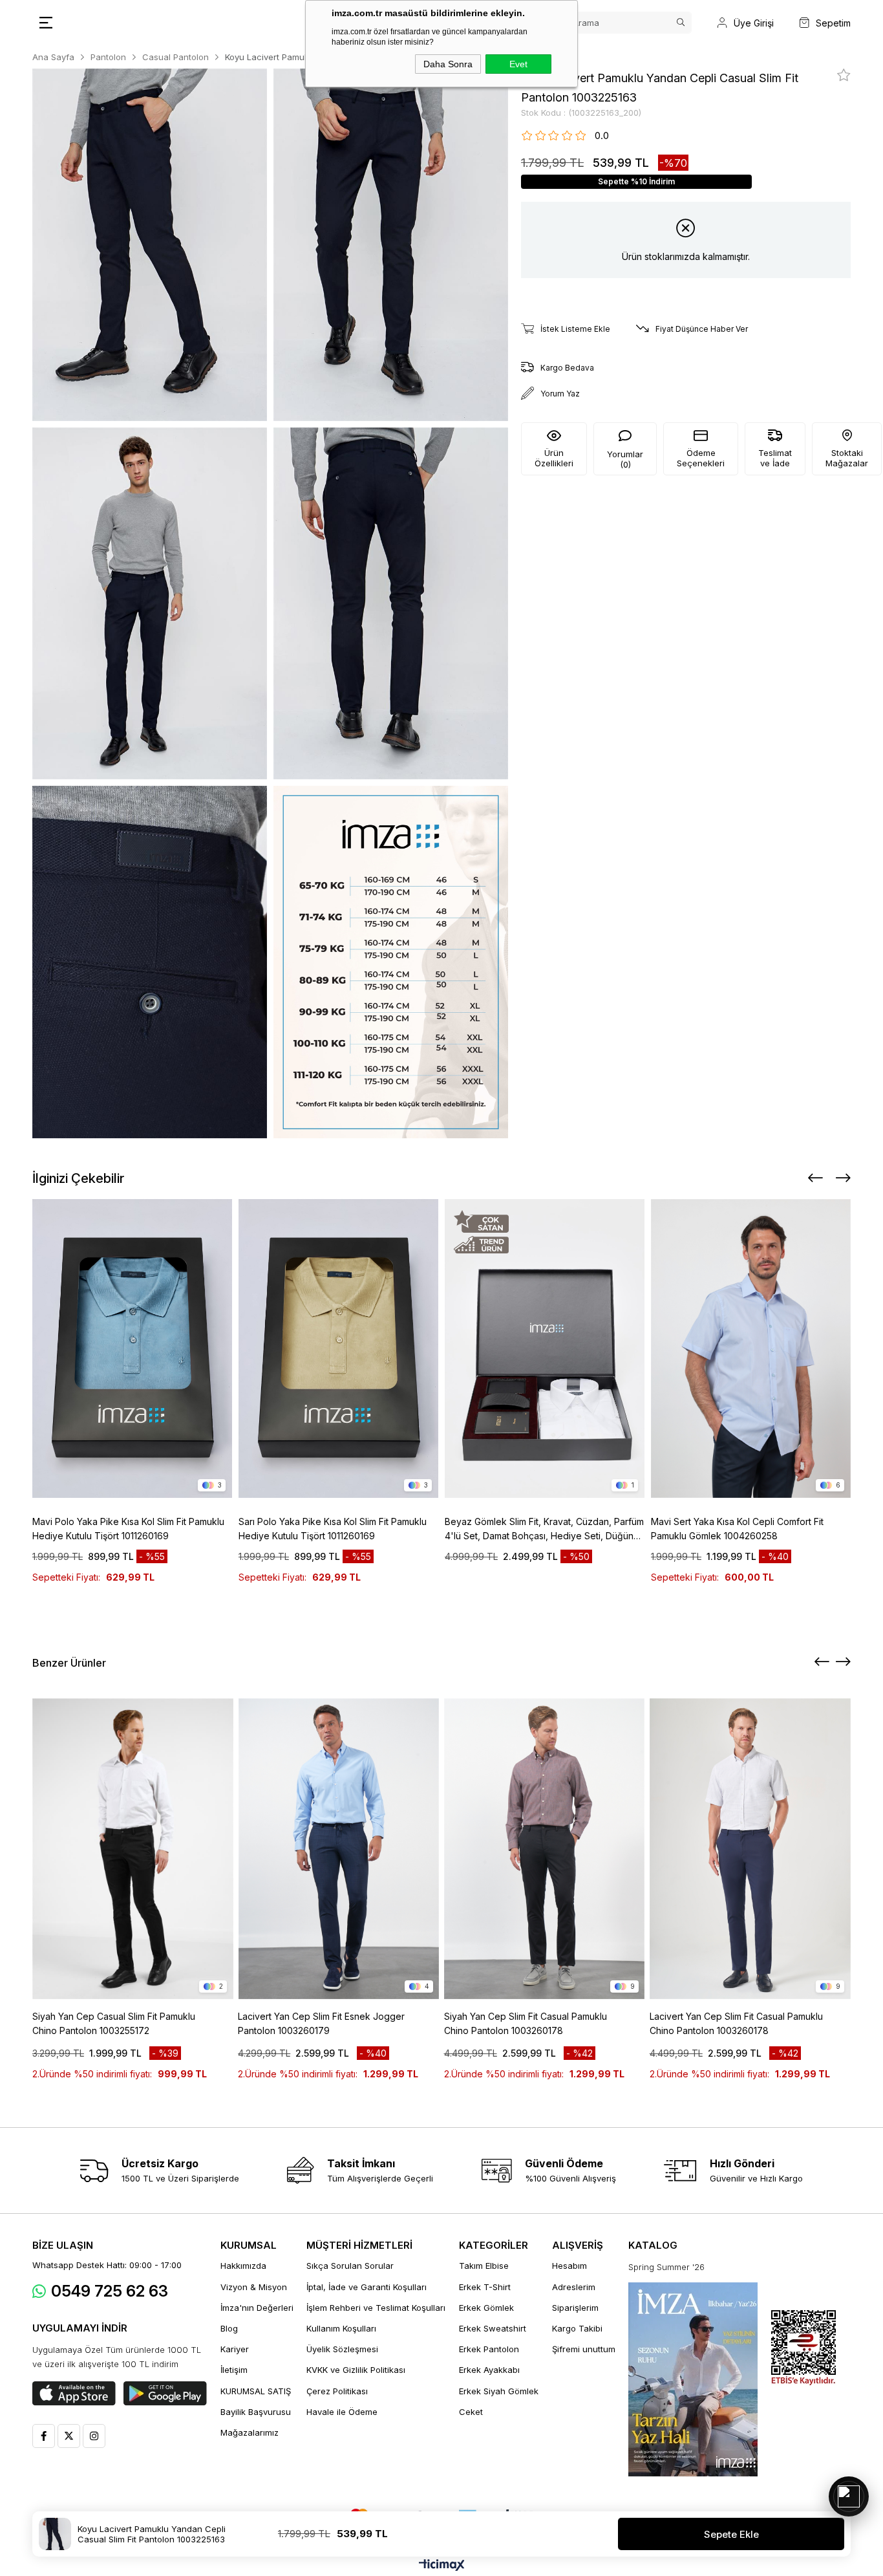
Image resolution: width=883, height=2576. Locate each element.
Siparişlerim (575, 2308)
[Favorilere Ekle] (844, 75)
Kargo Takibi (577, 2328)
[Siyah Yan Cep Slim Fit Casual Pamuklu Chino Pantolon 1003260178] (545, 1849)
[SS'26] (693, 2379)
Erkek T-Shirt (485, 2287)
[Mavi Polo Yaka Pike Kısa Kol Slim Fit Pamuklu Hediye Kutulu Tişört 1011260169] (132, 1348)
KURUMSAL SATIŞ (256, 2391)
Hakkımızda (243, 2266)
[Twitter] (69, 2436)
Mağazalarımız (250, 2432)
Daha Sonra (448, 64)
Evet (518, 64)
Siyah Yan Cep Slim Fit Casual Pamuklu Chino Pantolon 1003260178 (526, 2023)
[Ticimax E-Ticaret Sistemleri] (442, 2566)
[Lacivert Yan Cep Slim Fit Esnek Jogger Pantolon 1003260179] (338, 1849)
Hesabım (569, 2266)
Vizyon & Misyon (254, 2287)
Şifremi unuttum (584, 2349)
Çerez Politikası (337, 2391)
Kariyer (235, 2349)
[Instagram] (94, 2436)
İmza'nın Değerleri (257, 2308)
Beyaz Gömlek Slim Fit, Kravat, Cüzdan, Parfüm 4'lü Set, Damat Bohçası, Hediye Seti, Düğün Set (544, 1530)
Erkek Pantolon (489, 2349)
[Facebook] (44, 2436)
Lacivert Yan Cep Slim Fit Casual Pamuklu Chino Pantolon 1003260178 (736, 2023)
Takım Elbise (484, 2266)
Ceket (471, 2412)
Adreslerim (574, 2287)
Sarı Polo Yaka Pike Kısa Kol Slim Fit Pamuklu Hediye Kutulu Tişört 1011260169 (333, 1529)
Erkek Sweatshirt (493, 2328)
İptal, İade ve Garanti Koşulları (367, 2287)
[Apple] (74, 2394)
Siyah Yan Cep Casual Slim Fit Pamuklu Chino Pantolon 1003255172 (114, 2023)
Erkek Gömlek (486, 2308)
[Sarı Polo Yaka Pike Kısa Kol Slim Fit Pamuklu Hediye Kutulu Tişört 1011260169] (338, 1348)
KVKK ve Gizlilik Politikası (356, 2370)
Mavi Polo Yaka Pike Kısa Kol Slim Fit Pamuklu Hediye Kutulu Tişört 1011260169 (128, 1529)
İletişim (234, 2370)
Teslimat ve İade (775, 458)
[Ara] (681, 23)
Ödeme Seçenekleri (701, 458)
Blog (229, 2328)
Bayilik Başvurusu (256, 2412)
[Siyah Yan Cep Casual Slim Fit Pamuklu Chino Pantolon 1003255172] (133, 1849)
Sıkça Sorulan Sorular (350, 2266)
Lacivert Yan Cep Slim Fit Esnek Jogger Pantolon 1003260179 (321, 2023)
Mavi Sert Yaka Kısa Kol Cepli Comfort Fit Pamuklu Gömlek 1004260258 (737, 1529)
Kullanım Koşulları (341, 2328)
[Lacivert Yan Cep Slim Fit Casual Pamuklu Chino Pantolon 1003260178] (750, 1849)
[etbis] (803, 2348)
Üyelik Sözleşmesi (342, 2349)
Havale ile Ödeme (342, 2412)
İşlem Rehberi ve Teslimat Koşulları (376, 2308)
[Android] (165, 2394)
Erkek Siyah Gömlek (499, 2391)
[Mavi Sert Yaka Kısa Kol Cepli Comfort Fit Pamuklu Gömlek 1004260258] (751, 1348)
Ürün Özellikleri (554, 458)
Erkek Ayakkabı (489, 2370)
